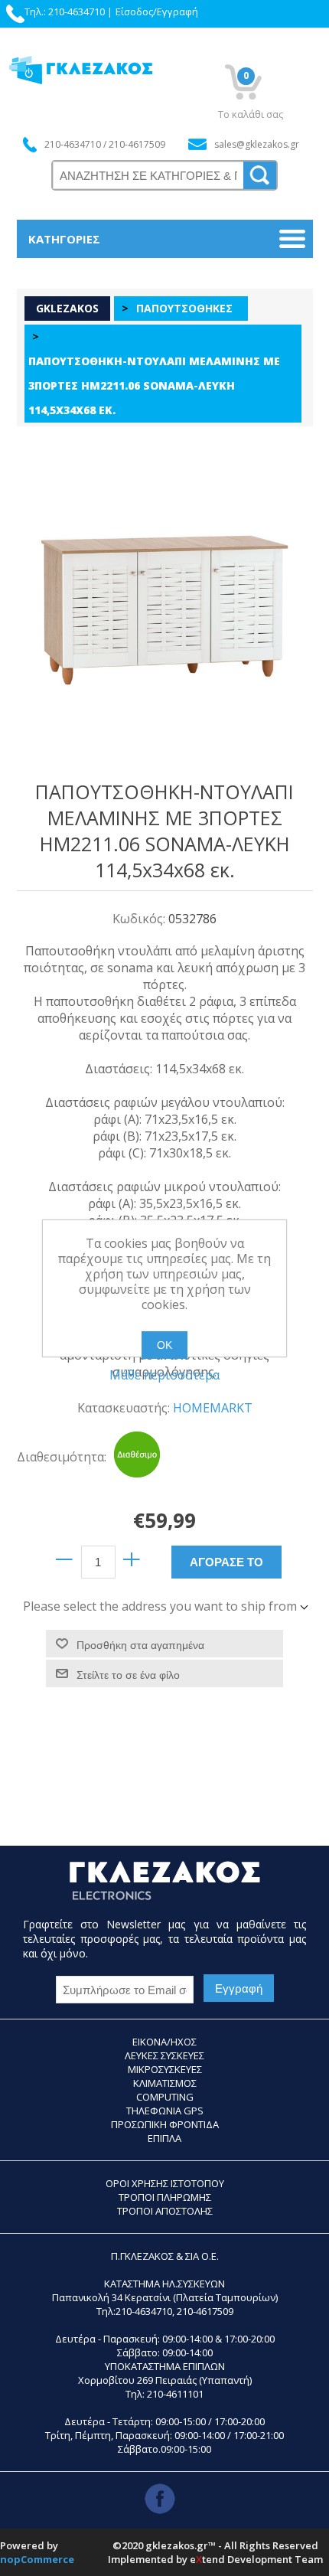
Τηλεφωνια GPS (165, 2111)
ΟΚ (164, 1345)
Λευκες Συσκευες (164, 2055)
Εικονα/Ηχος (164, 2042)
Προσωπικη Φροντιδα (165, 2124)
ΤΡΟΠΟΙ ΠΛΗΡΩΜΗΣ (165, 2197)
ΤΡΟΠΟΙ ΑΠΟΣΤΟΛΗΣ (165, 2211)
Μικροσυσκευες (165, 2069)
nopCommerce (37, 2559)
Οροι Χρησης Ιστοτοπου (165, 2183)
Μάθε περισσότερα (164, 1375)
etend (207, 2559)
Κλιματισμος (165, 2083)
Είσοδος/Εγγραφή (157, 11)
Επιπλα (164, 2138)
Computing (165, 2097)
